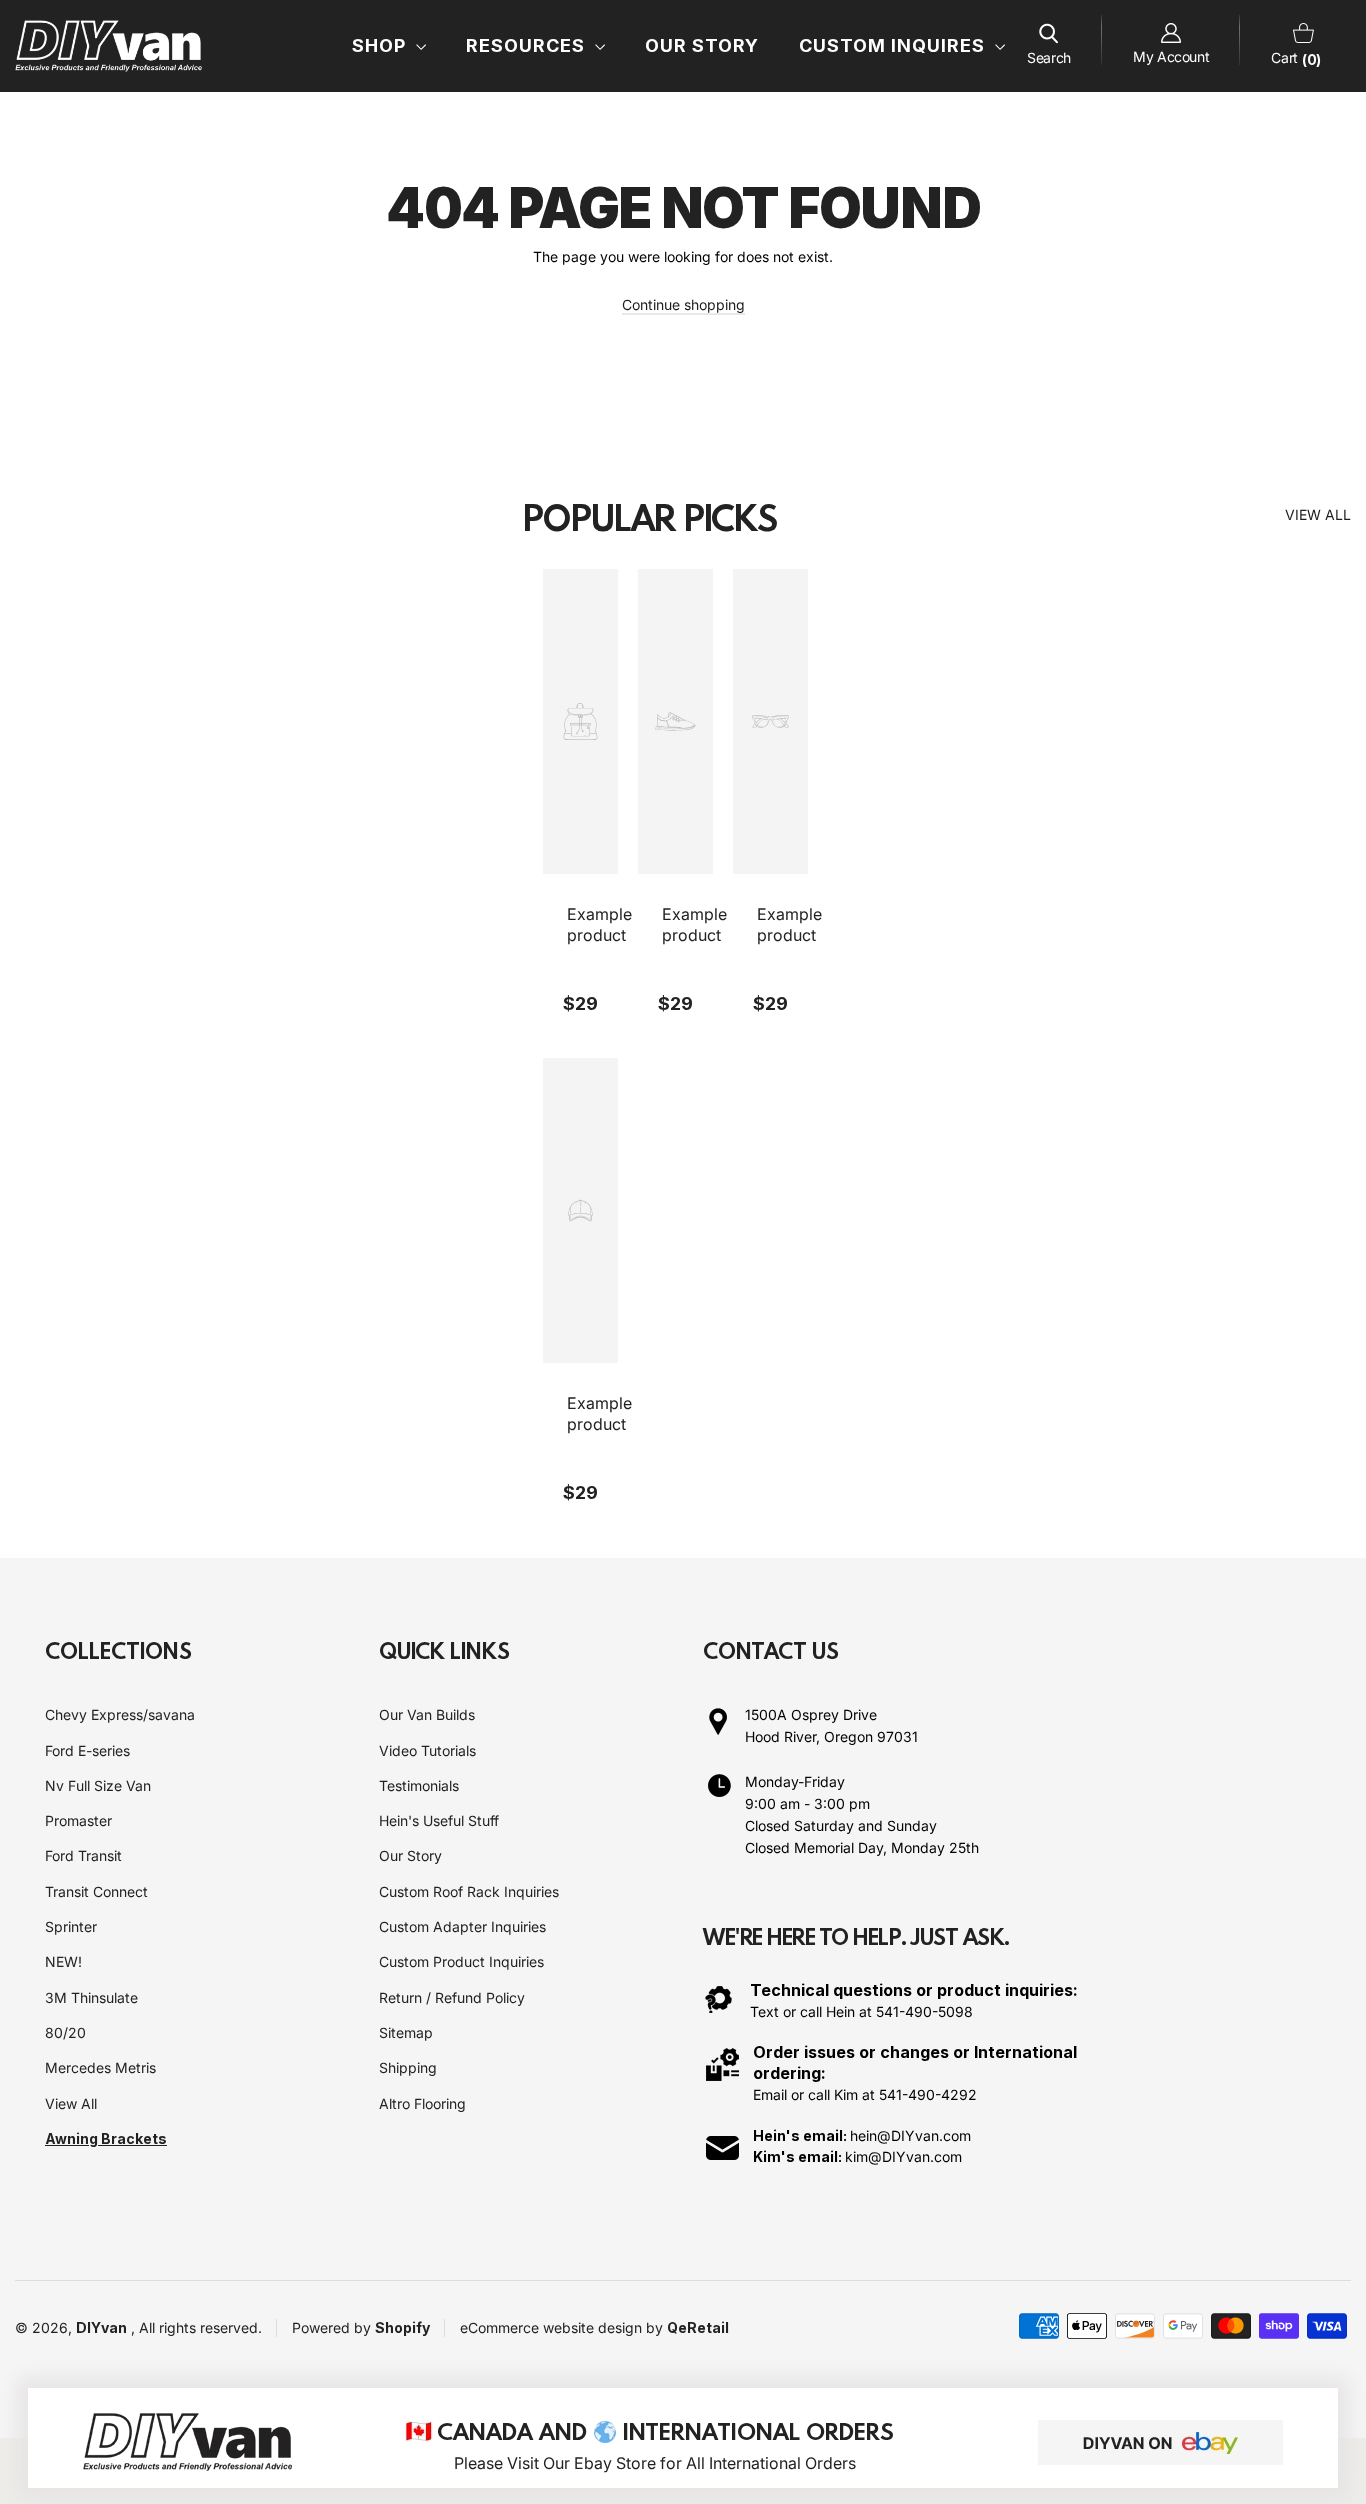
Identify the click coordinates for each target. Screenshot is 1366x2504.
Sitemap (406, 2032)
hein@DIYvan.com (910, 2135)
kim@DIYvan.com (903, 2156)
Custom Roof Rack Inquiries (469, 1891)
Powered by (333, 2327)
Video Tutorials (427, 1750)
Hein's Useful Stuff (439, 1820)
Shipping (408, 2067)
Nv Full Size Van (98, 1785)
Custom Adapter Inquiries (462, 1926)
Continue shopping (683, 304)
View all (1318, 514)
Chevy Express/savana (120, 1714)
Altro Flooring (422, 2103)
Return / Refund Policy (452, 1997)
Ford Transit (83, 1855)
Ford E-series (87, 1750)
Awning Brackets (106, 2138)
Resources (528, 45)
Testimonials (419, 1785)
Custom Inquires (894, 45)
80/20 (65, 2032)
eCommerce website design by (563, 2327)
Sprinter (71, 1926)
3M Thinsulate (91, 1997)
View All (71, 2103)
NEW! (63, 1961)
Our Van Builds (427, 1714)
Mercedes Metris (100, 2067)
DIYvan (101, 2327)
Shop (381, 45)
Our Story (702, 45)
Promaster (78, 1820)
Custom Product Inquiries (461, 1961)
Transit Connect (96, 1891)
